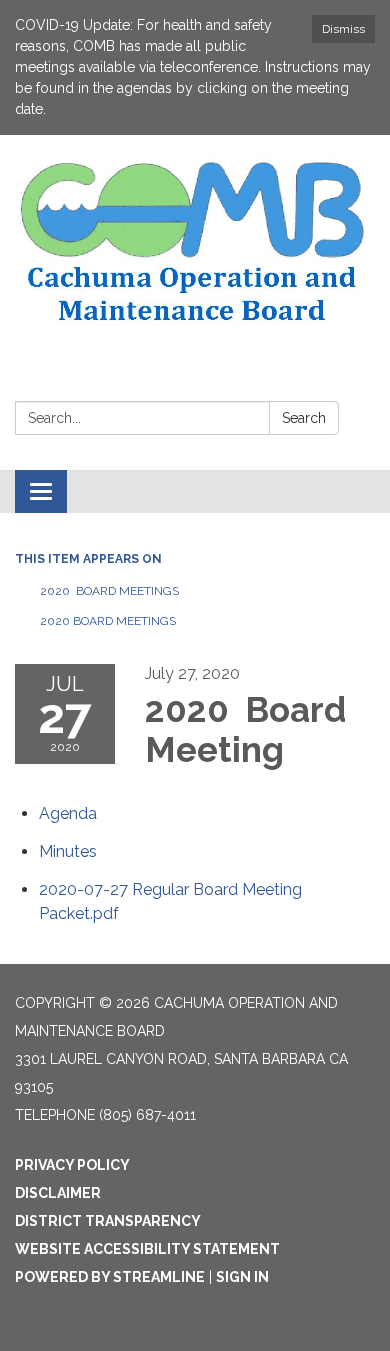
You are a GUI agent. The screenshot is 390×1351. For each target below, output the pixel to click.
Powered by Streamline (110, 1277)
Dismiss (343, 29)
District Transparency (108, 1221)
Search (304, 418)
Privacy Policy (72, 1165)
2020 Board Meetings (109, 591)
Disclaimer (58, 1193)
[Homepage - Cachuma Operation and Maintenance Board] (195, 243)
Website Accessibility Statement (147, 1249)
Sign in (242, 1277)
